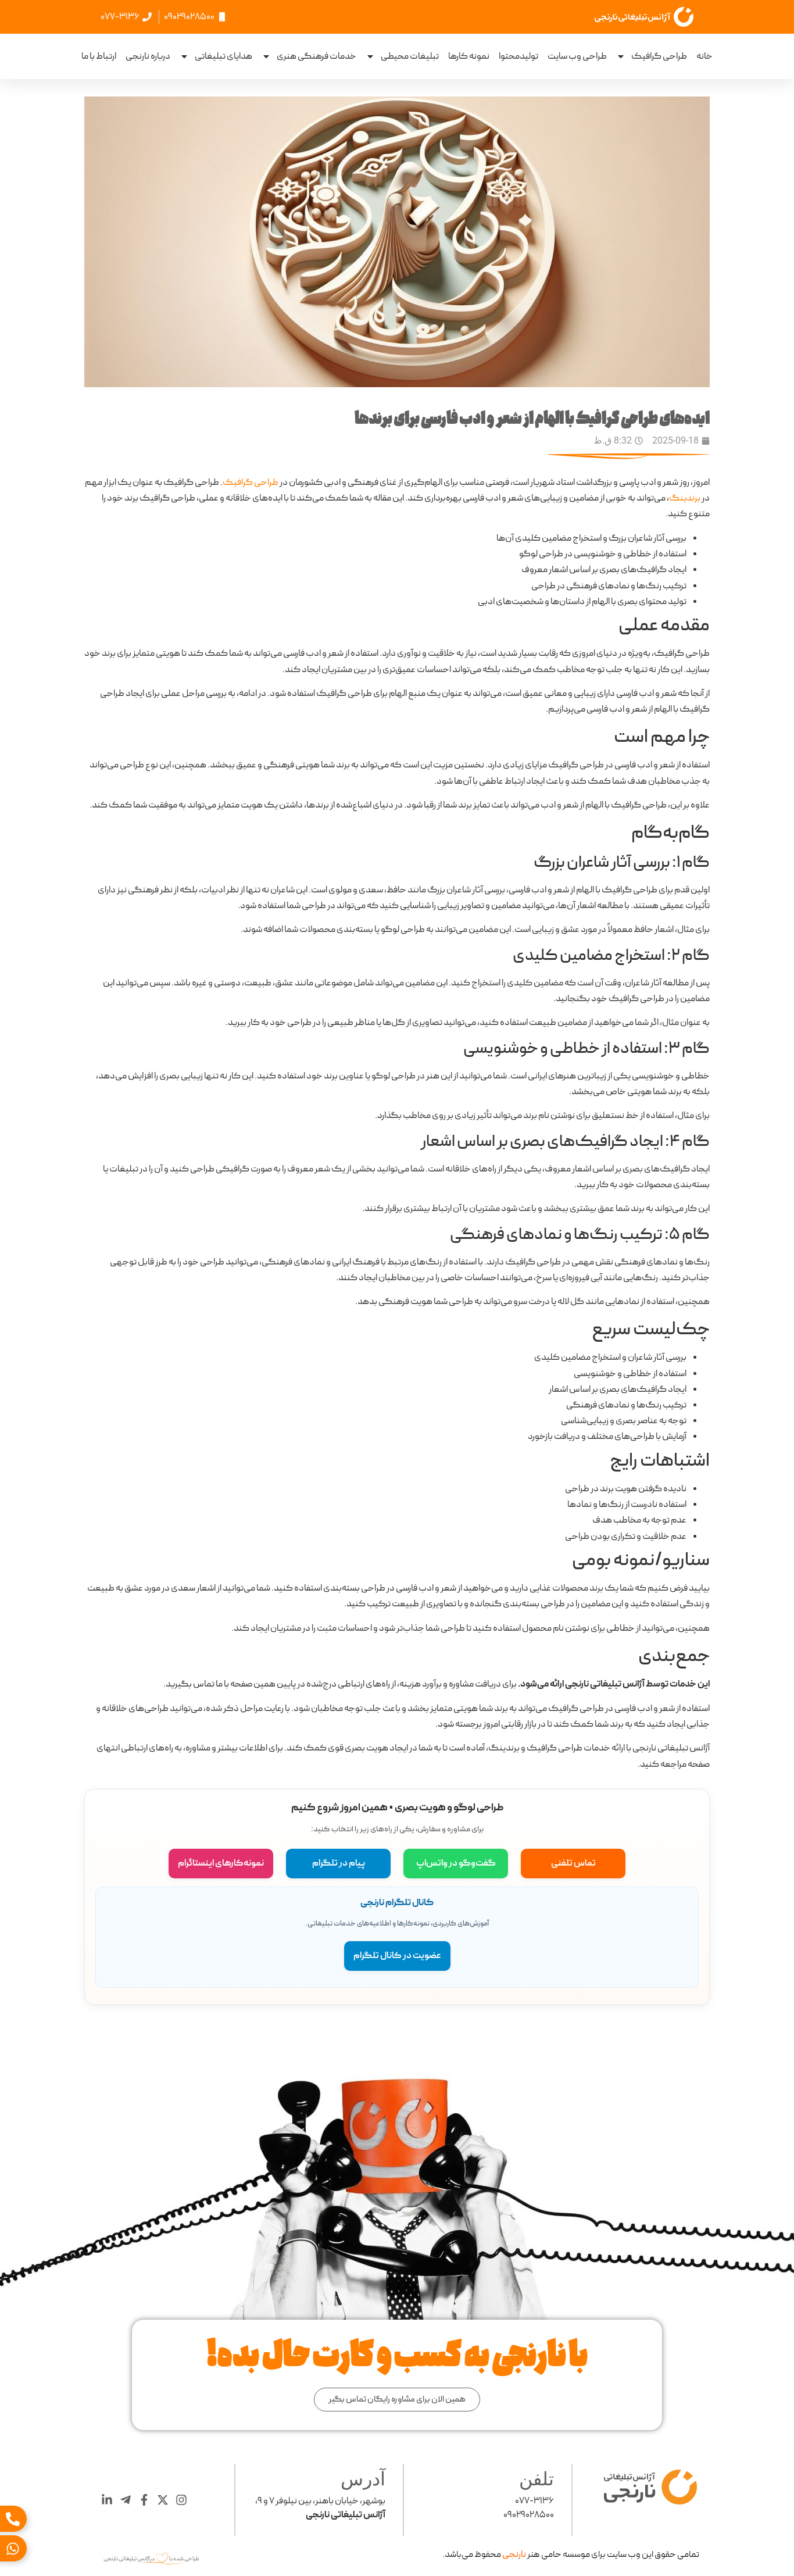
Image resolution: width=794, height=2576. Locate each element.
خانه (704, 56)
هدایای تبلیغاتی (223, 56)
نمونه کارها (469, 56)
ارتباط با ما (99, 56)
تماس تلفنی (573, 1863)
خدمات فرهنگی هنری (316, 56)
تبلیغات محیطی (410, 56)
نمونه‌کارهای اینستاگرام (221, 1863)
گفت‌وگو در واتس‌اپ (456, 1863)
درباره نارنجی (148, 56)
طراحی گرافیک (659, 56)
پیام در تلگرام (339, 1863)
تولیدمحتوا (518, 56)
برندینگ (685, 498)
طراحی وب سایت (577, 56)
